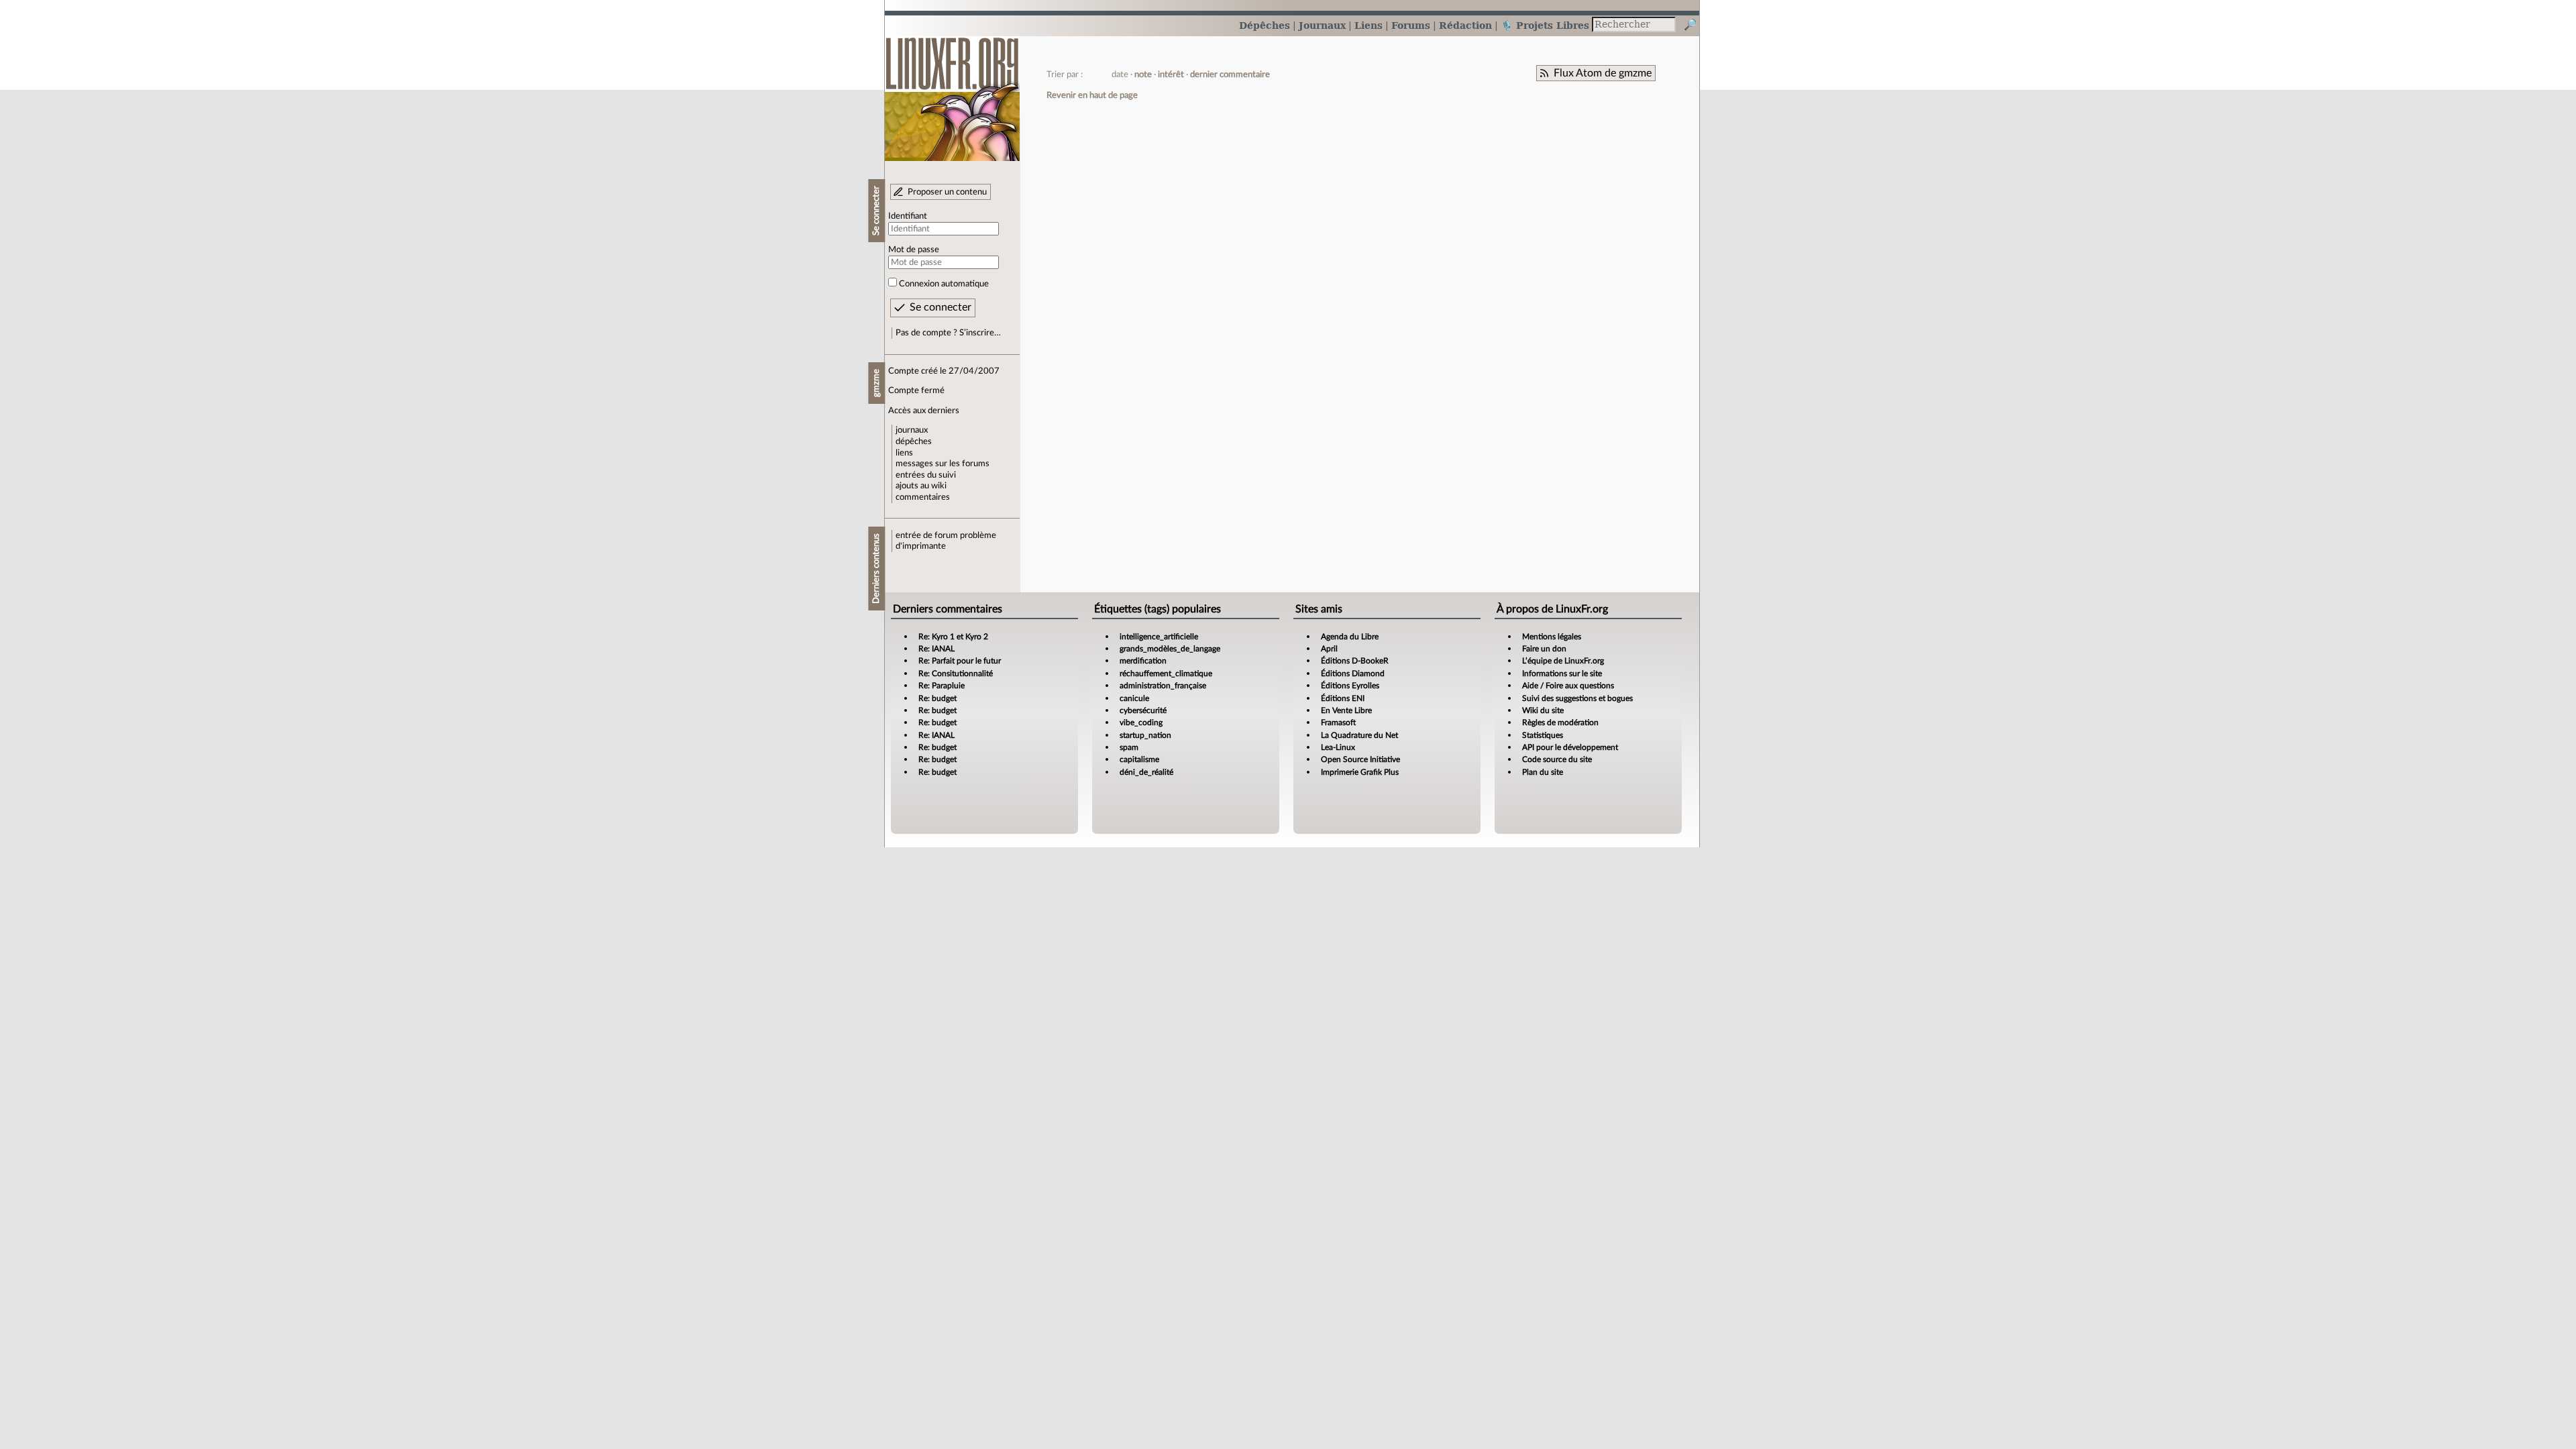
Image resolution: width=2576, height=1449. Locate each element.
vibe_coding (1141, 722)
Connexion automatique (944, 284)
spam (1129, 747)
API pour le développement (1570, 747)
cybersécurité (1143, 710)
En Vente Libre (1346, 710)
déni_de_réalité (1146, 772)
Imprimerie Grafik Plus (1360, 772)
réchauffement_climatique (1166, 674)
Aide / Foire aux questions (1568, 686)
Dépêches (1265, 25)
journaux (912, 430)
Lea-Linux (1338, 747)
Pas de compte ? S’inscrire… (948, 333)
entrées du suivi (926, 475)
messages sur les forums (943, 464)
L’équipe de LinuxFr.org (1563, 661)
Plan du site (1543, 772)
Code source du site (1557, 759)
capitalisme (1139, 759)
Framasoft (1338, 722)
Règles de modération (1560, 722)
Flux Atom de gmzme (1603, 73)
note (1143, 74)
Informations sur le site (1562, 674)
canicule (1134, 698)
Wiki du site (1543, 710)
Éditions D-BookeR (1355, 661)
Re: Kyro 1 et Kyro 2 (953, 637)
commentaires (923, 497)
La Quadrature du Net (1359, 735)
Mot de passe (914, 250)
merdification (1143, 661)
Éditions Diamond (1353, 674)
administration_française (1163, 686)
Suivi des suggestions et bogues (1577, 698)
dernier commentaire (1230, 74)
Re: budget (937, 698)
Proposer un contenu (947, 192)
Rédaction (1465, 25)
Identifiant (908, 216)
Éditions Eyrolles (1350, 686)
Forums (1411, 25)
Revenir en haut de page (1092, 95)
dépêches (914, 441)
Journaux (1322, 25)
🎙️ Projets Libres (1545, 25)
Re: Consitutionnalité (956, 674)
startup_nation (1145, 735)
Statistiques (1543, 735)
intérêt (1171, 74)
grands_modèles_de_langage (1170, 649)
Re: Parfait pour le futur (960, 661)
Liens (1368, 25)
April (1329, 649)
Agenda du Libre (1350, 637)
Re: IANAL (936, 649)
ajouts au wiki (921, 486)
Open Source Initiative (1360, 759)
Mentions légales (1552, 637)
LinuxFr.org (952, 92)
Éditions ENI (1343, 698)
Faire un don (1544, 649)
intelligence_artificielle (1159, 637)
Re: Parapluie (942, 686)
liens (904, 453)
